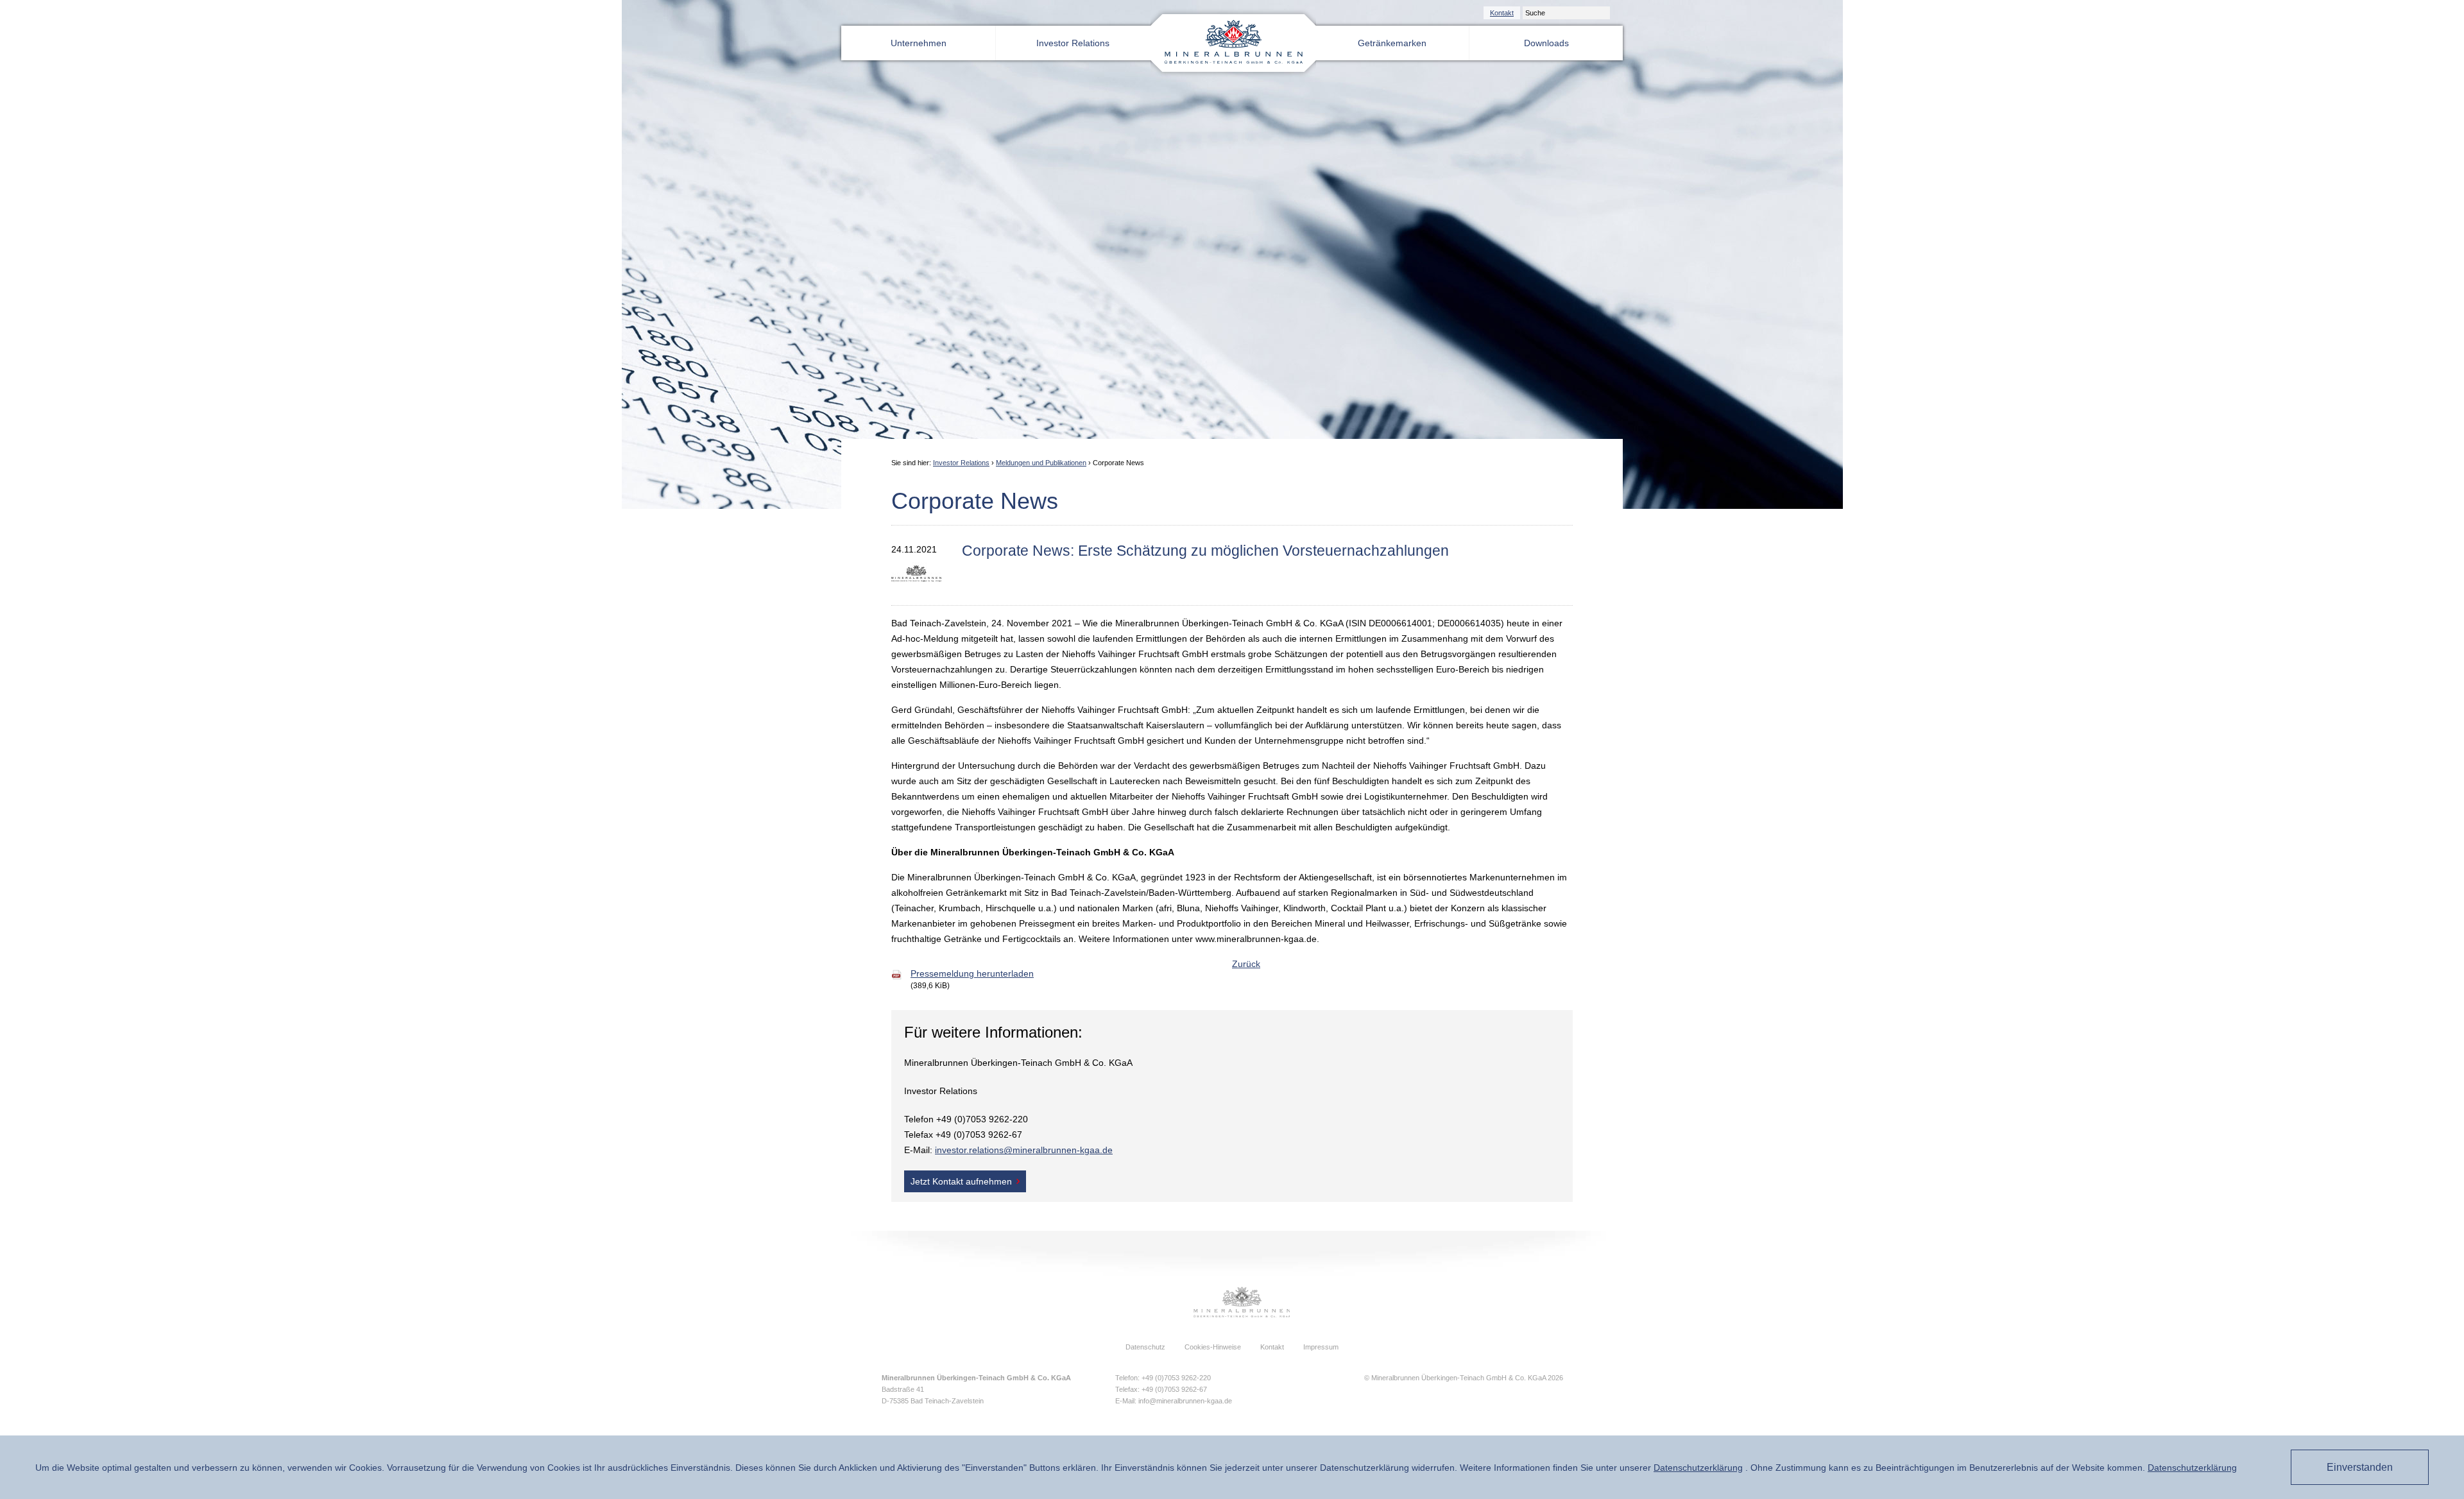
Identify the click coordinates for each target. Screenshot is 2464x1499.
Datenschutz (1145, 1347)
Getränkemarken (1392, 43)
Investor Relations (1073, 43)
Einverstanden (2360, 1467)
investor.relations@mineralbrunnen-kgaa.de (1024, 1150)
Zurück (1246, 964)
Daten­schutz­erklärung (1698, 1468)
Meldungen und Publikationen (1041, 463)
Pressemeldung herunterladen (972, 973)
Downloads (1546, 43)
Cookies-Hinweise (1213, 1347)
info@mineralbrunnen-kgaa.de (1185, 1401)
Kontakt (1502, 13)
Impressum (1321, 1347)
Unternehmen (919, 43)
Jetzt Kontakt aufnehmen (961, 1181)
